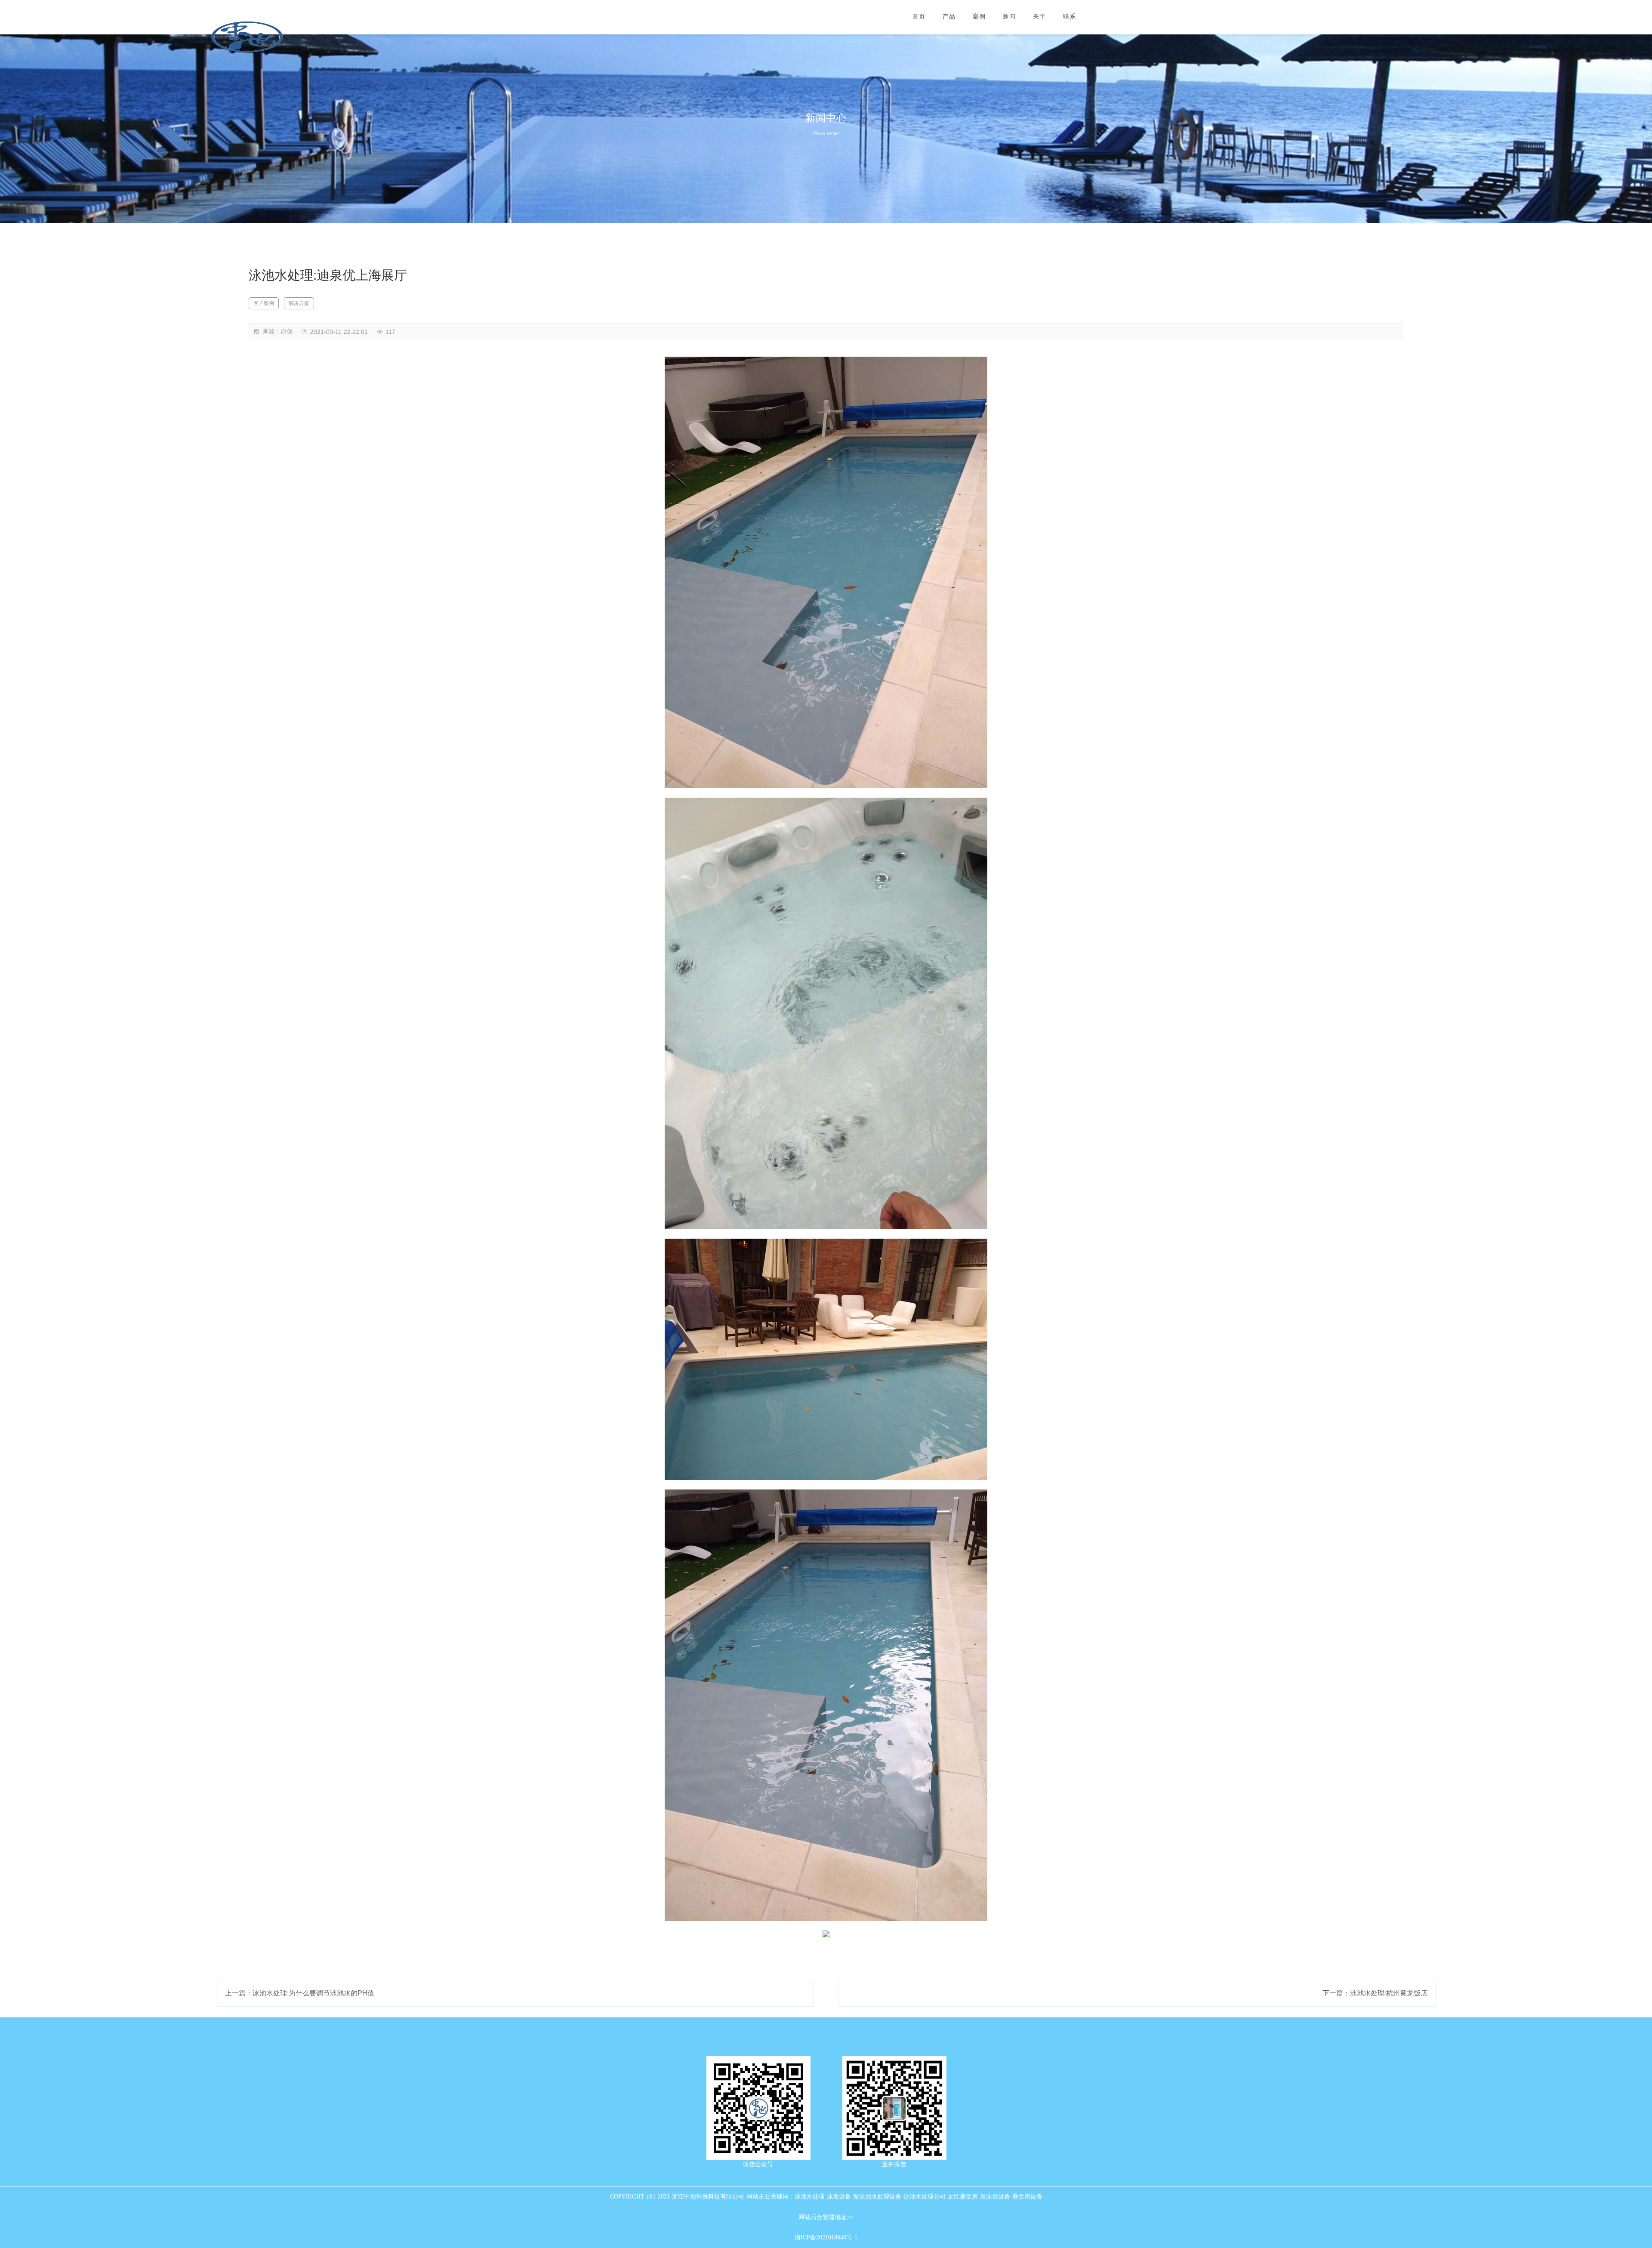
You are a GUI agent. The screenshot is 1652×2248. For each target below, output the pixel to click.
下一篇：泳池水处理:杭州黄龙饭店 (1375, 1993)
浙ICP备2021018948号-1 (826, 2237)
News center (826, 133)
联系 (1069, 17)
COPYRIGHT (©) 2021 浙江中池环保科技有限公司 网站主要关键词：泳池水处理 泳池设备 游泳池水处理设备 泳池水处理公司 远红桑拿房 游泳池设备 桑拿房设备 (826, 2197)
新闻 (1009, 17)
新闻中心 (826, 118)
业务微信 (894, 2164)
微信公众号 (758, 2164)
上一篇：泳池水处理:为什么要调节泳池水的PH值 (300, 1993)
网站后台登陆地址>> (826, 2217)
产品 (949, 17)
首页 (919, 17)
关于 (1039, 17)
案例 (979, 17)
